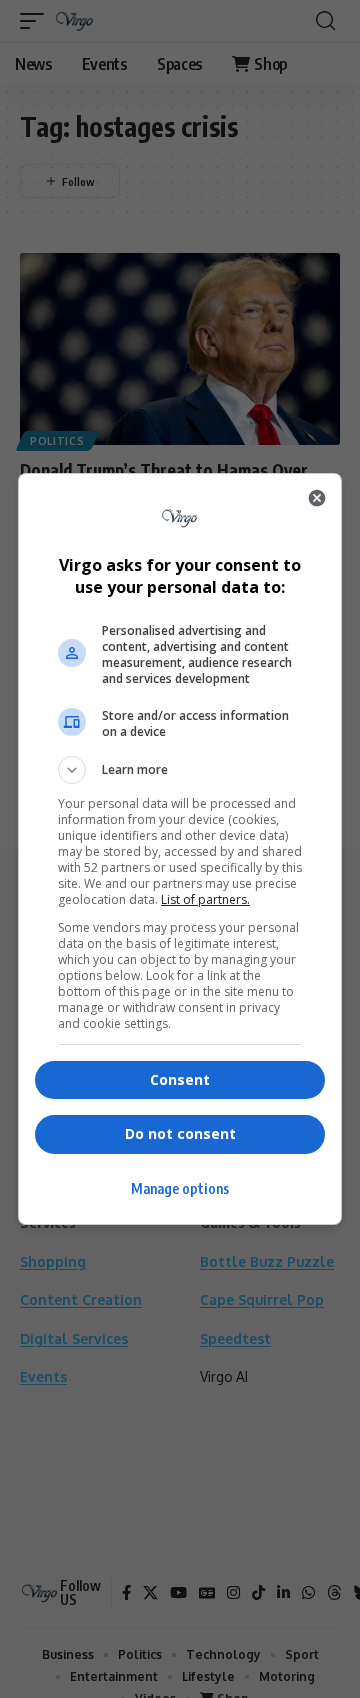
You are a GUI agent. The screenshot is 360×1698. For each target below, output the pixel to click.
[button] (180, 770)
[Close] (317, 498)
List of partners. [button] (205, 899)
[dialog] (180, 849)
